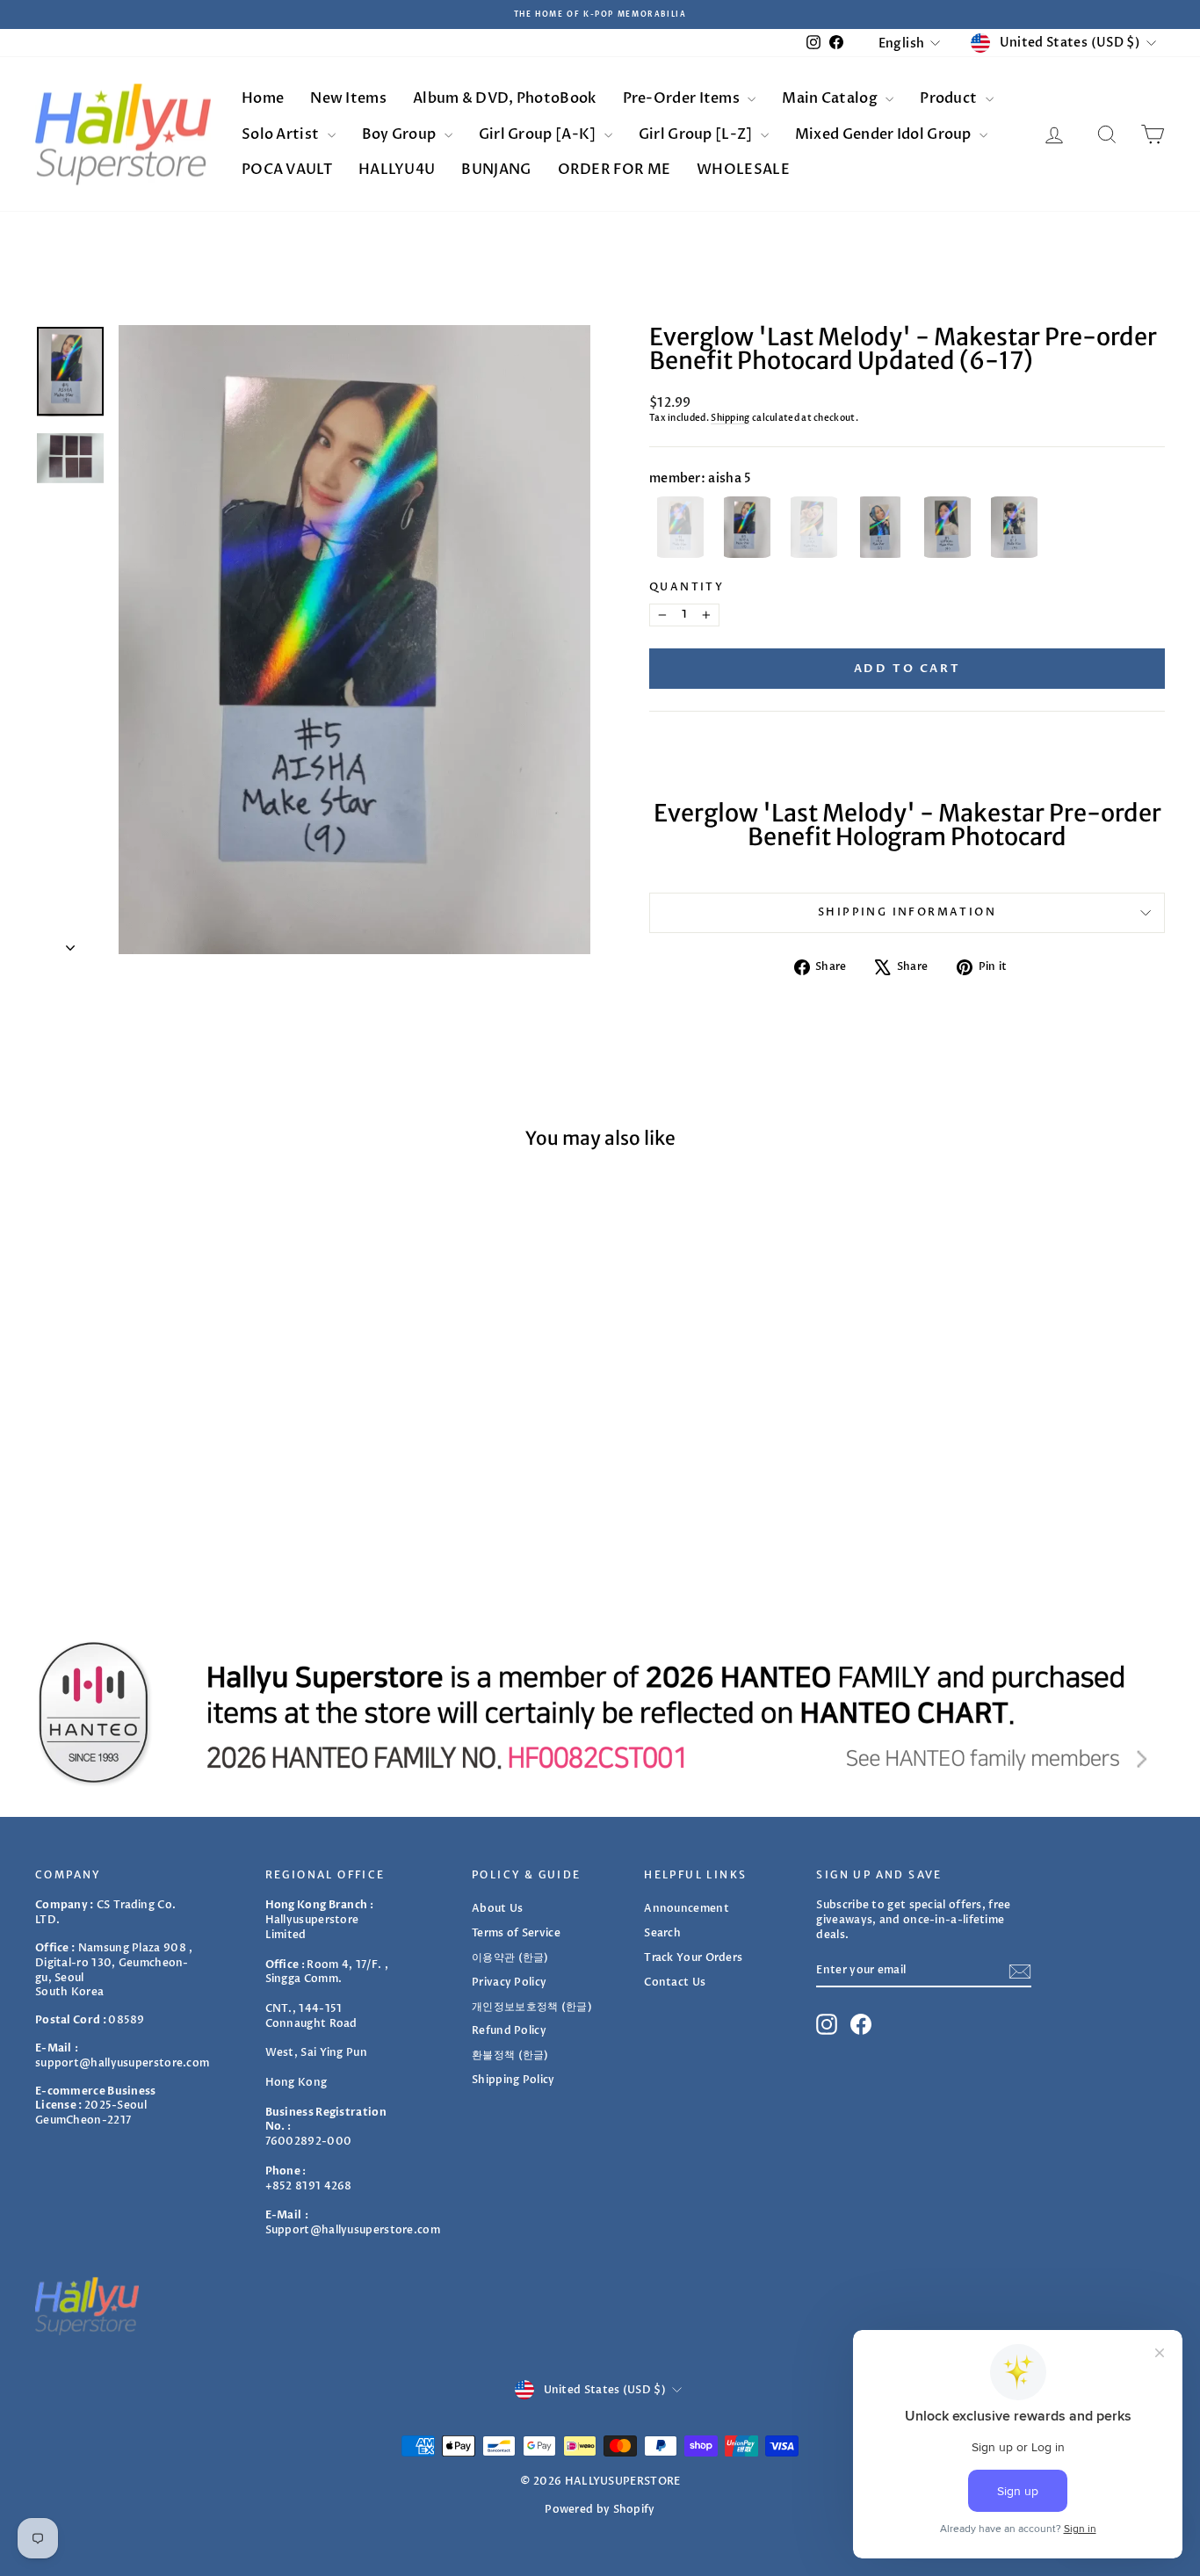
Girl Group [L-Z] (697, 134)
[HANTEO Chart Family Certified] (600, 1712)
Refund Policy (509, 2030)
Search (662, 1933)
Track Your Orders (693, 1957)
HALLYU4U (397, 170)
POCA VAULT (287, 170)
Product (950, 98)
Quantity (687, 587)
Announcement (687, 1908)
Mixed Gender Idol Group (885, 134)
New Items (348, 98)
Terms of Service (516, 1933)
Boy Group (401, 134)
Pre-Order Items (683, 98)
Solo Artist (282, 134)
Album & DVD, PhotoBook (505, 98)
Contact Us (675, 1982)
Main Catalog (831, 98)
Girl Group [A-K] (539, 134)
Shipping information (907, 912)
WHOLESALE (743, 170)
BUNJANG (496, 170)
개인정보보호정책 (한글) (532, 2007)
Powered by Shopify (600, 2509)
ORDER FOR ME (614, 170)
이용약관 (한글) (510, 1957)
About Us (497, 1908)
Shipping (730, 418)
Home (263, 98)
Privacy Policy (509, 1982)
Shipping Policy (513, 2080)
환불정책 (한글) (510, 2055)
